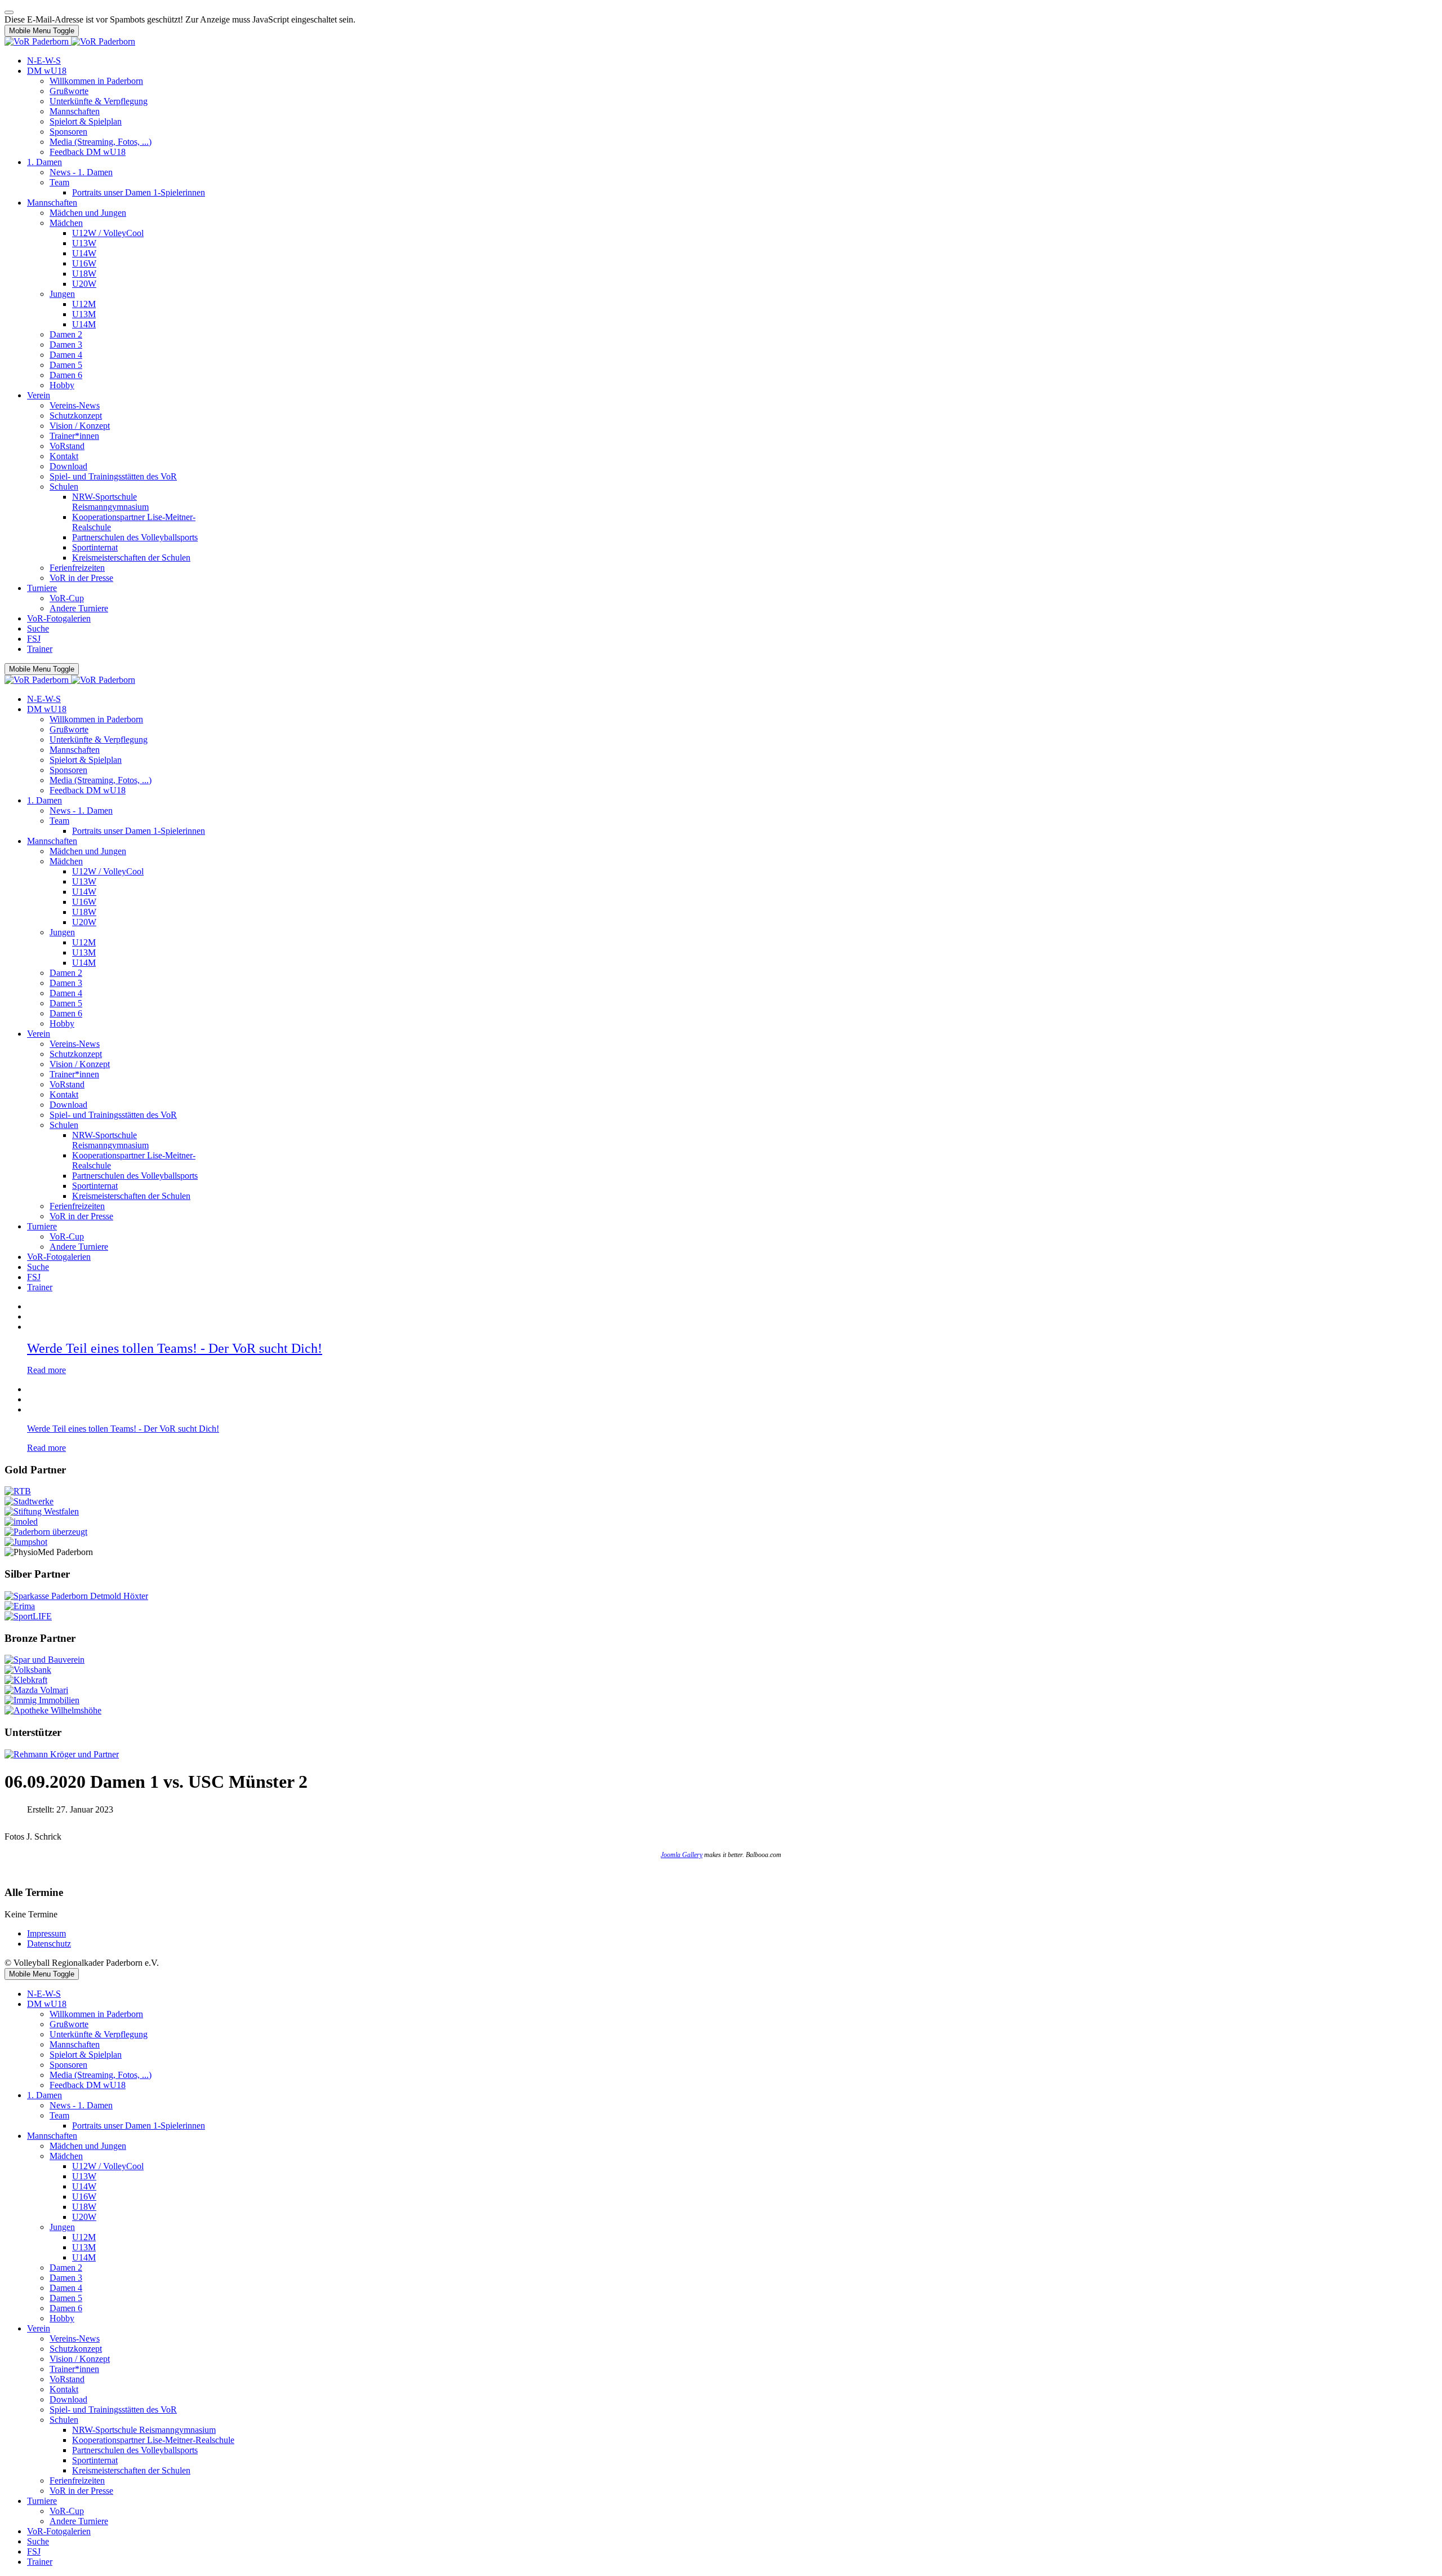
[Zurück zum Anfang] (9, 12)
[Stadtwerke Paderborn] (29, 1501)
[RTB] (18, 1491)
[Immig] (42, 1700)
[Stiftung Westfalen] (42, 1511)
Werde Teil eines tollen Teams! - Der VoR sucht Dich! (175, 1348)
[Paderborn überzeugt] (46, 1532)
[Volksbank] (28, 1670)
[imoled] (21, 1522)
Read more (46, 1370)
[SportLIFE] (28, 1616)
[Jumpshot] (26, 1542)
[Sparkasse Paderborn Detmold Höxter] (76, 1596)
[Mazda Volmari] (36, 1690)
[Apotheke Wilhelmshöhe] (53, 1710)
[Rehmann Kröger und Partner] (62, 1754)
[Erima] (20, 1606)
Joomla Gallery (682, 1855)
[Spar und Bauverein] (44, 1660)
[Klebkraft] (26, 1680)
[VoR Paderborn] (70, 41)
